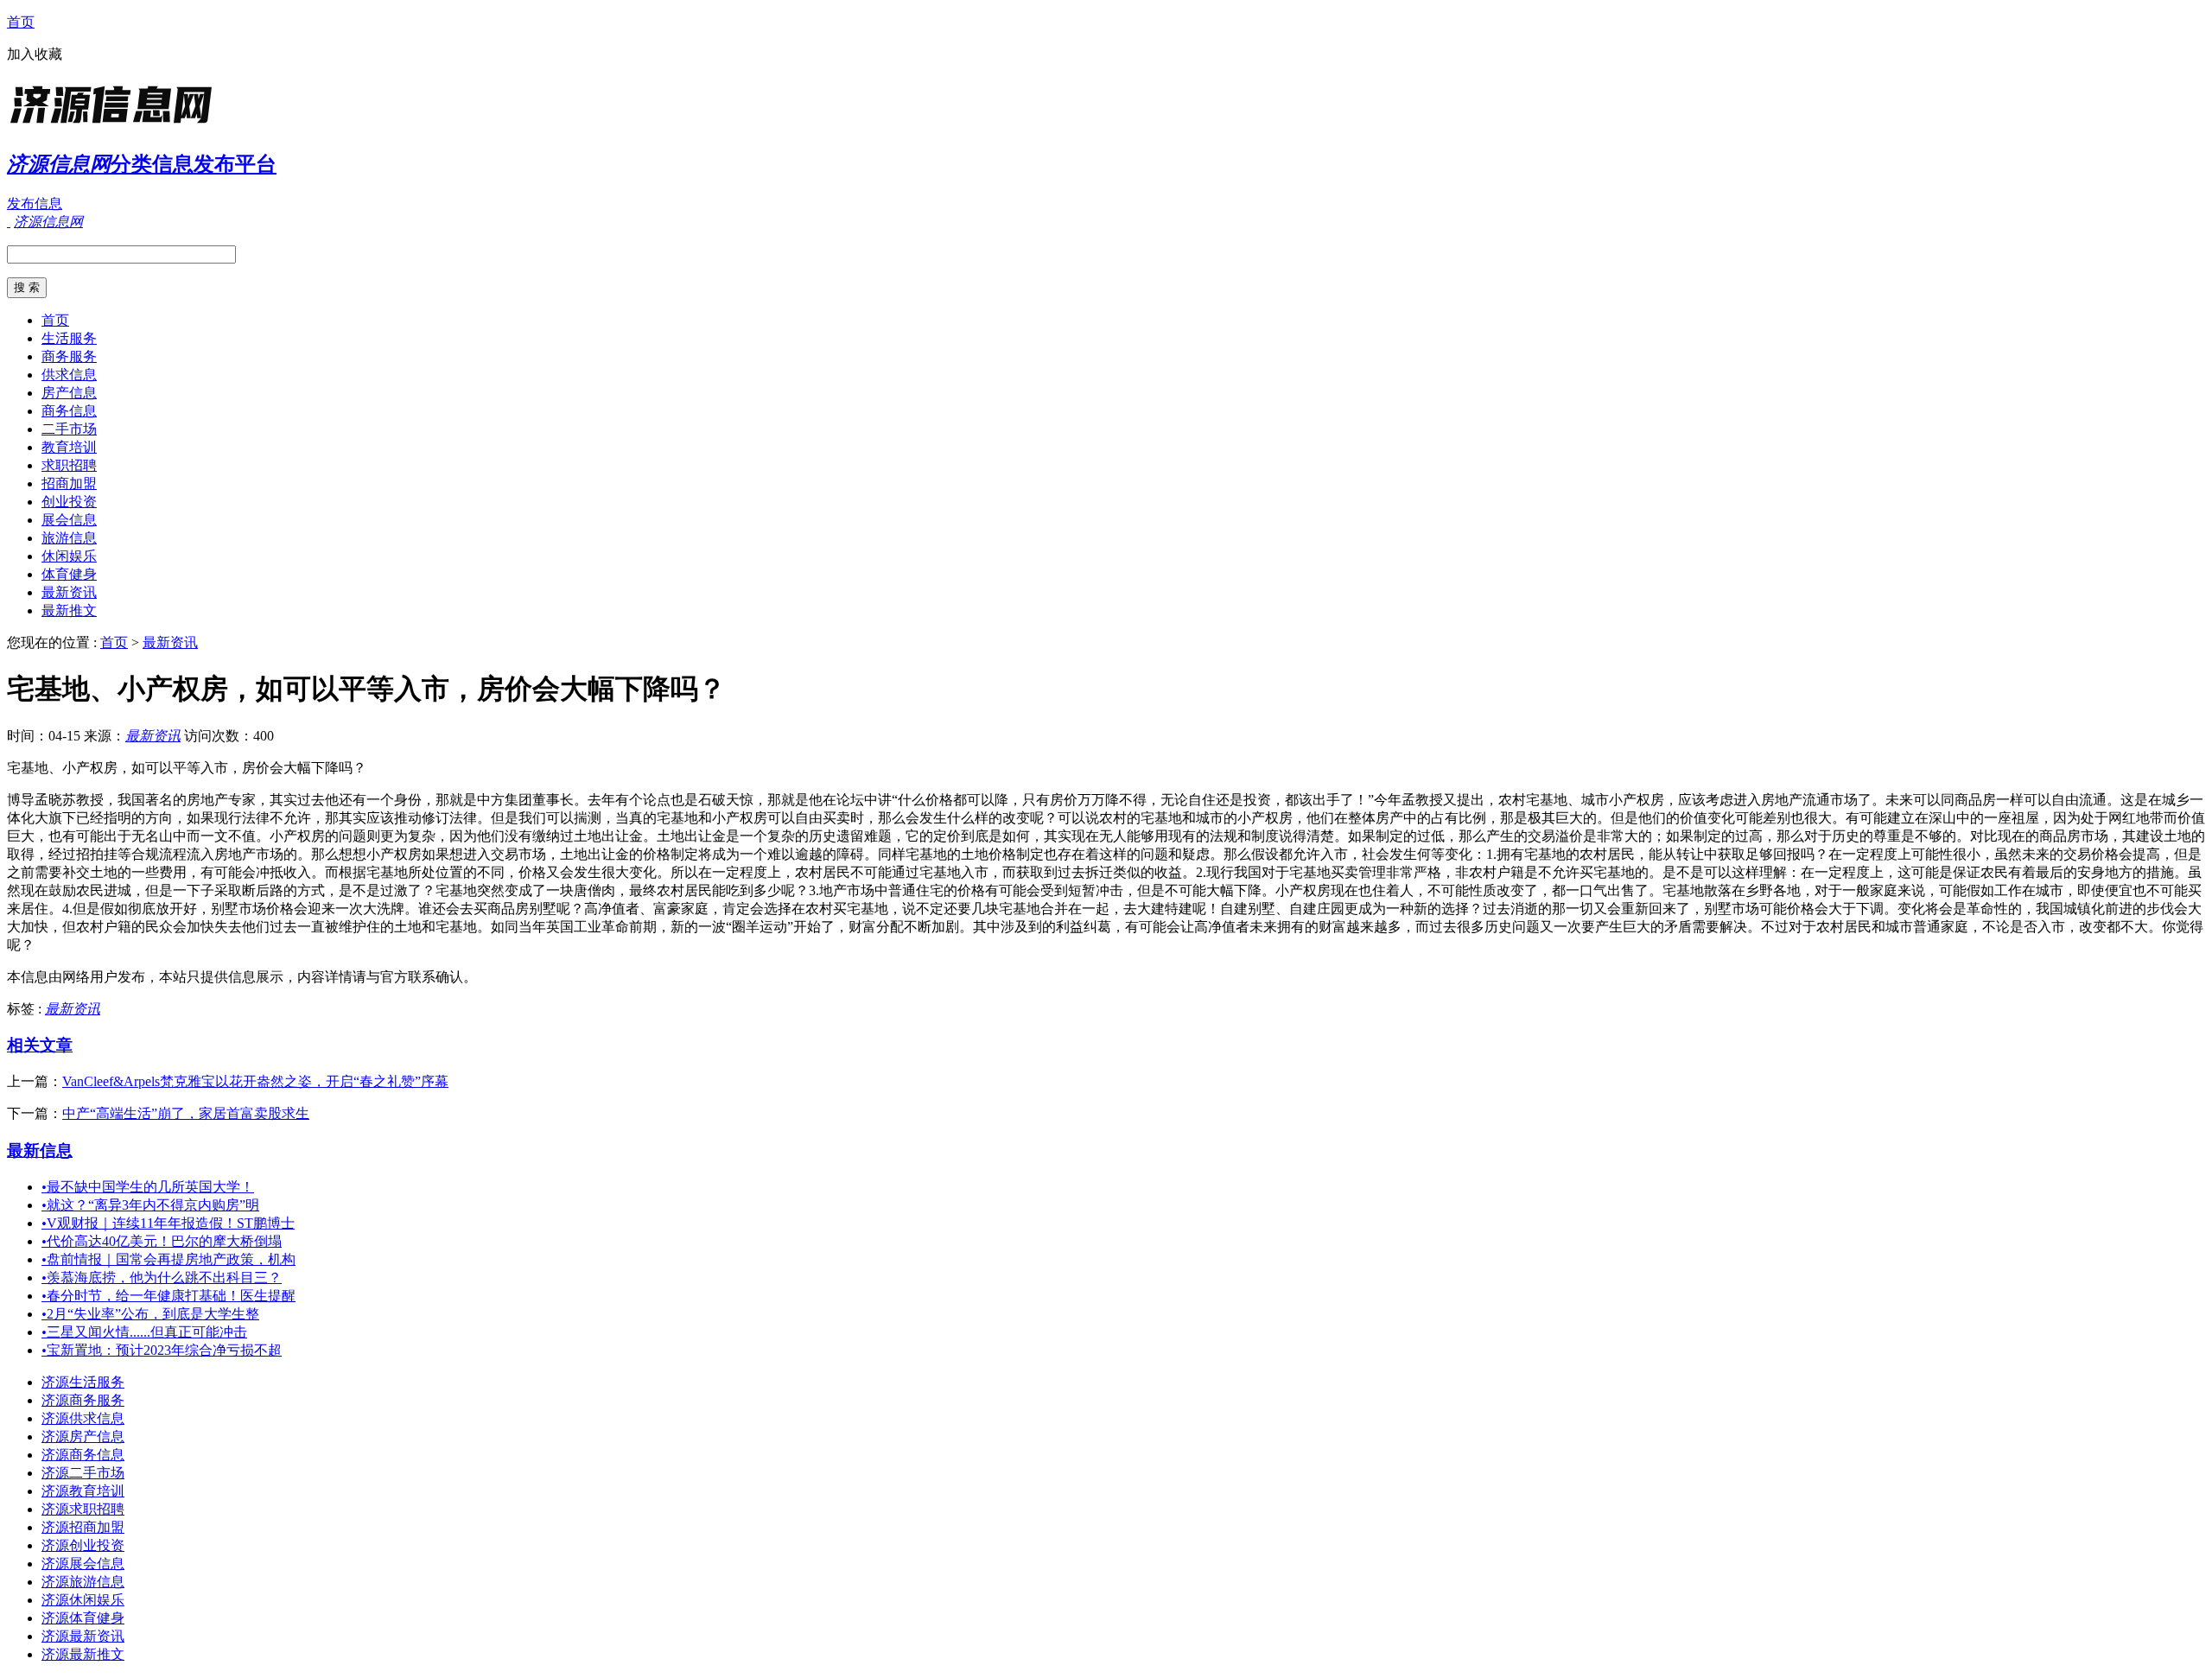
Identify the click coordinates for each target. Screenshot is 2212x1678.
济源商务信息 (83, 1455)
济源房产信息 (83, 1436)
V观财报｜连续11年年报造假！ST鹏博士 (168, 1223)
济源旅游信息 (83, 1582)
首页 (21, 22)
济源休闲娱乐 (83, 1600)
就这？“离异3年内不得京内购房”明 (150, 1205)
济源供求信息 (83, 1418)
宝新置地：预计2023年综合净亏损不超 (162, 1350)
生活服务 (69, 338)
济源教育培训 (83, 1491)
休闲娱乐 (69, 556)
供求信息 (69, 375)
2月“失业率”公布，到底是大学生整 (150, 1314)
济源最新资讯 (83, 1636)
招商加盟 (69, 483)
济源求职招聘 (83, 1509)
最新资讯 (69, 592)
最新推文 (69, 610)
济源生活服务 (83, 1382)
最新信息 (40, 1150)
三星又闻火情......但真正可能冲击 (144, 1332)
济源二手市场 (83, 1473)
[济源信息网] (115, 125)
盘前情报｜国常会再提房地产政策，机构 (168, 1259)
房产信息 (69, 393)
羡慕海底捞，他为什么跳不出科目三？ (162, 1278)
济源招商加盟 (83, 1527)
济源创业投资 (83, 1545)
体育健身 (69, 574)
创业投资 (69, 502)
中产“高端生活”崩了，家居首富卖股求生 (186, 1113)
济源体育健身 (83, 1618)
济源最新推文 (83, 1654)
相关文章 (40, 1045)
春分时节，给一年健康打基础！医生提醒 (168, 1296)
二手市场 (69, 429)
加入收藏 (35, 54)
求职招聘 (69, 465)
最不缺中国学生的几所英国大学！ (148, 1187)
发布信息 (35, 203)
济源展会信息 (83, 1564)
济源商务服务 (83, 1400)
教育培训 (69, 447)
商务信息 (69, 411)
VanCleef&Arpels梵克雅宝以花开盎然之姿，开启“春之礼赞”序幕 (255, 1081)
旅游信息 (69, 538)
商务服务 (69, 356)
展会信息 (69, 520)
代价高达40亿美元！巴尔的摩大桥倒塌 (162, 1241)
